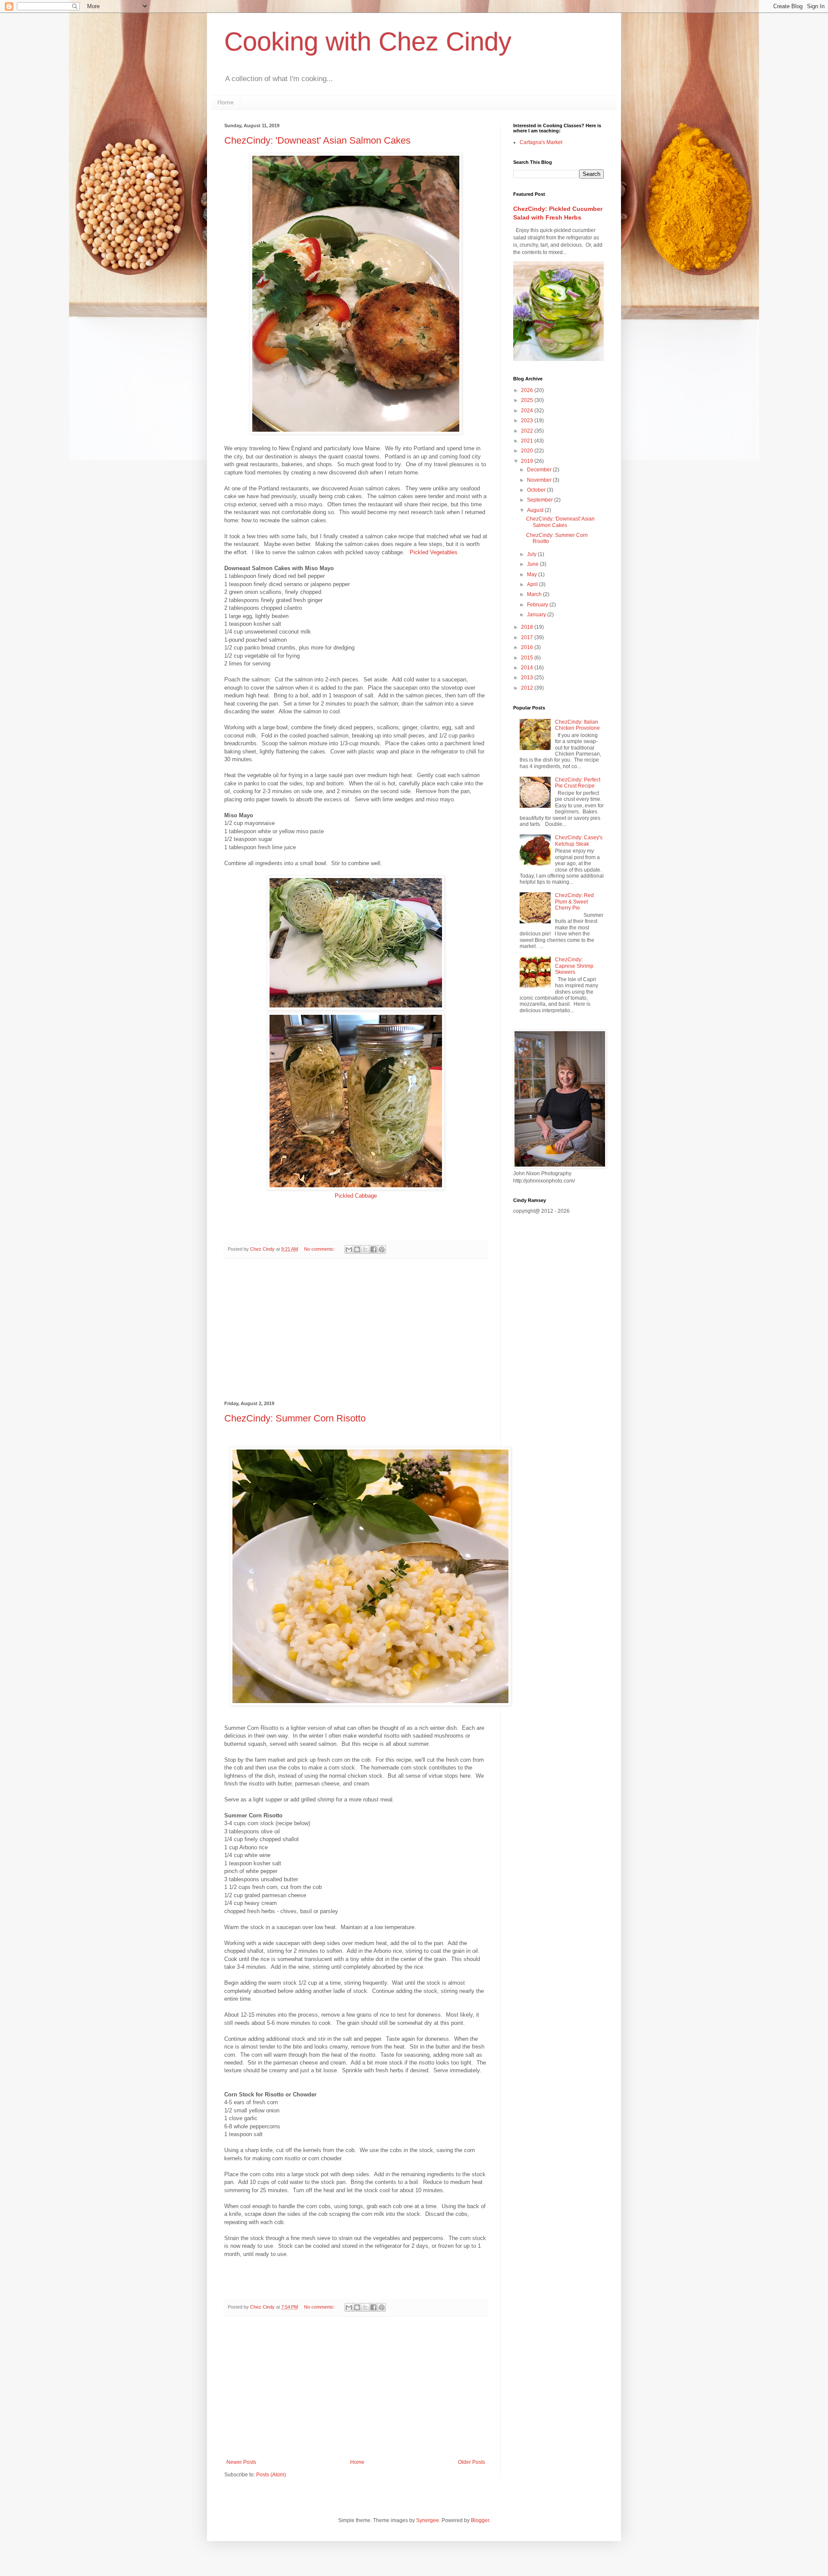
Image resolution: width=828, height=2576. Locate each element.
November (540, 480)
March (535, 594)
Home (226, 102)
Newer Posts (241, 2462)
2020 (528, 451)
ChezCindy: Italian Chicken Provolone (577, 725)
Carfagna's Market (541, 142)
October (537, 490)
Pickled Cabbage (356, 1196)
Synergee (428, 2520)
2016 (528, 647)
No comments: (320, 1249)
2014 (528, 668)
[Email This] (349, 1249)
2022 (528, 431)
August (536, 510)
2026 (528, 390)
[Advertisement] (356, 1330)
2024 (528, 411)
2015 (528, 658)
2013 (528, 678)
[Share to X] (365, 1249)
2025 (528, 400)
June (533, 564)
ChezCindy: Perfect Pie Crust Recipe (578, 783)
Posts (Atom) (271, 2475)
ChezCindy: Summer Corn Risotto (295, 1418)
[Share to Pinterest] (382, 1249)
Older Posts (472, 2462)
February (538, 605)
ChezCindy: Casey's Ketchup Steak (579, 841)
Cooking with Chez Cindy (368, 42)
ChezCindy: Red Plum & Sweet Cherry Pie (574, 902)
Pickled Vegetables (434, 552)
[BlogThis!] (357, 1249)
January (537, 615)
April (533, 584)
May (533, 574)
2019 (528, 461)
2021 (528, 441)
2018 (528, 627)
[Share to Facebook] (373, 1249)
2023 (528, 420)
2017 (528, 637)
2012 (528, 688)
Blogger (480, 2520)
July (532, 554)
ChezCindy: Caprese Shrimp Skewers (574, 966)
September (541, 500)
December (540, 470)
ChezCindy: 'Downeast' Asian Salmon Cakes (317, 140)
